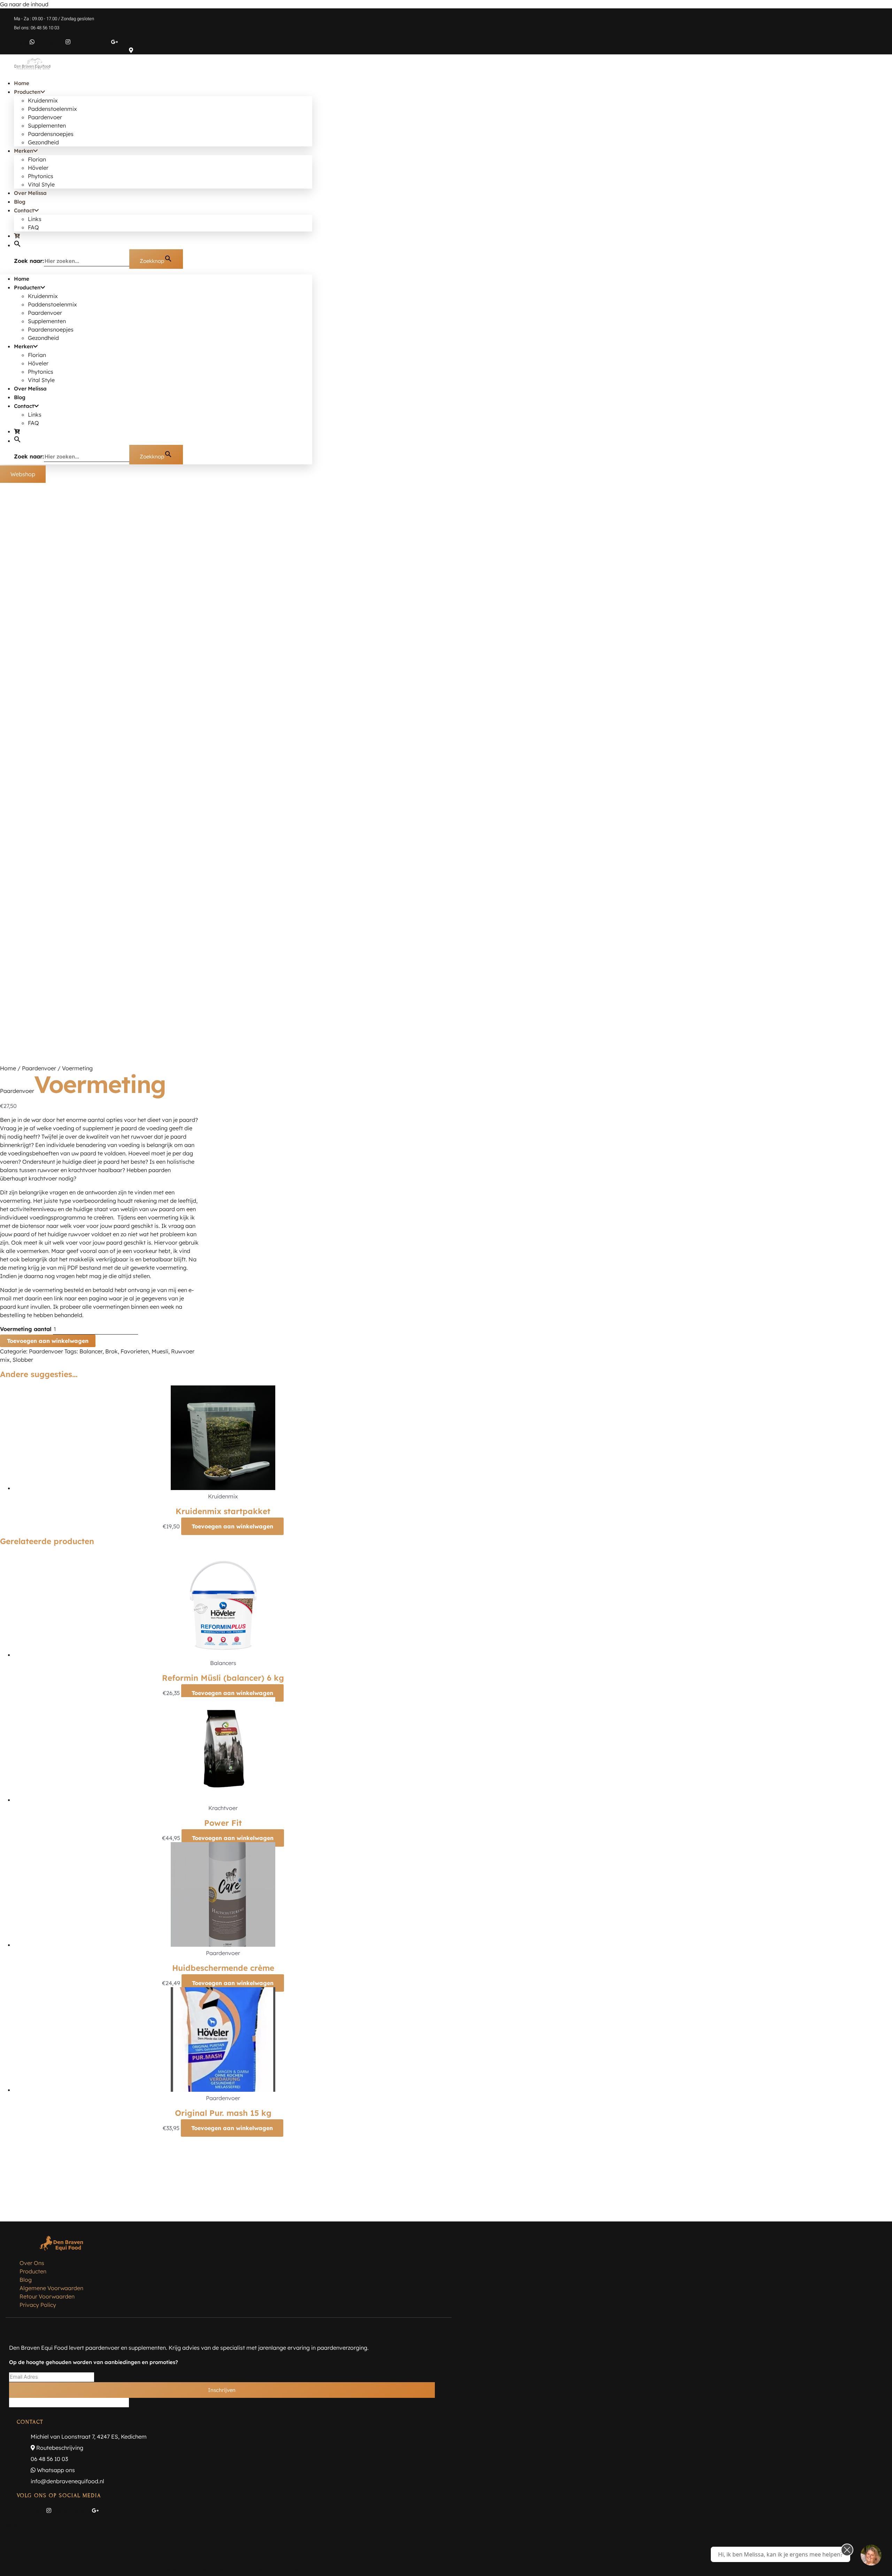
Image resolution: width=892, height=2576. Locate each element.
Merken (24, 151)
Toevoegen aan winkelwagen (48, 1341)
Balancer (91, 1351)
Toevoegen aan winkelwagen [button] (232, 1526)
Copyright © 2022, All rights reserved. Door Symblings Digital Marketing (229, 2569)
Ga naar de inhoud (24, 4)
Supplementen (47, 126)
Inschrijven (222, 2390)
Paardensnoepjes (51, 134)
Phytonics (41, 176)
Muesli (160, 1351)
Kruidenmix (43, 100)
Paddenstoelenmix (52, 109)
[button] (17, 245)
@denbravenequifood (34, 2526)
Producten (27, 92)
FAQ (33, 227)
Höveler (38, 168)
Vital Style (41, 184)
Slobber (23, 1360)
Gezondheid (43, 142)
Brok (111, 1351)
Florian (37, 159)
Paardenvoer (45, 117)
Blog (20, 202)
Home (22, 83)
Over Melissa (30, 193)
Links (35, 219)
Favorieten (135, 1351)
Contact (24, 210)
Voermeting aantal (26, 1329)
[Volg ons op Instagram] (871, 2555)
